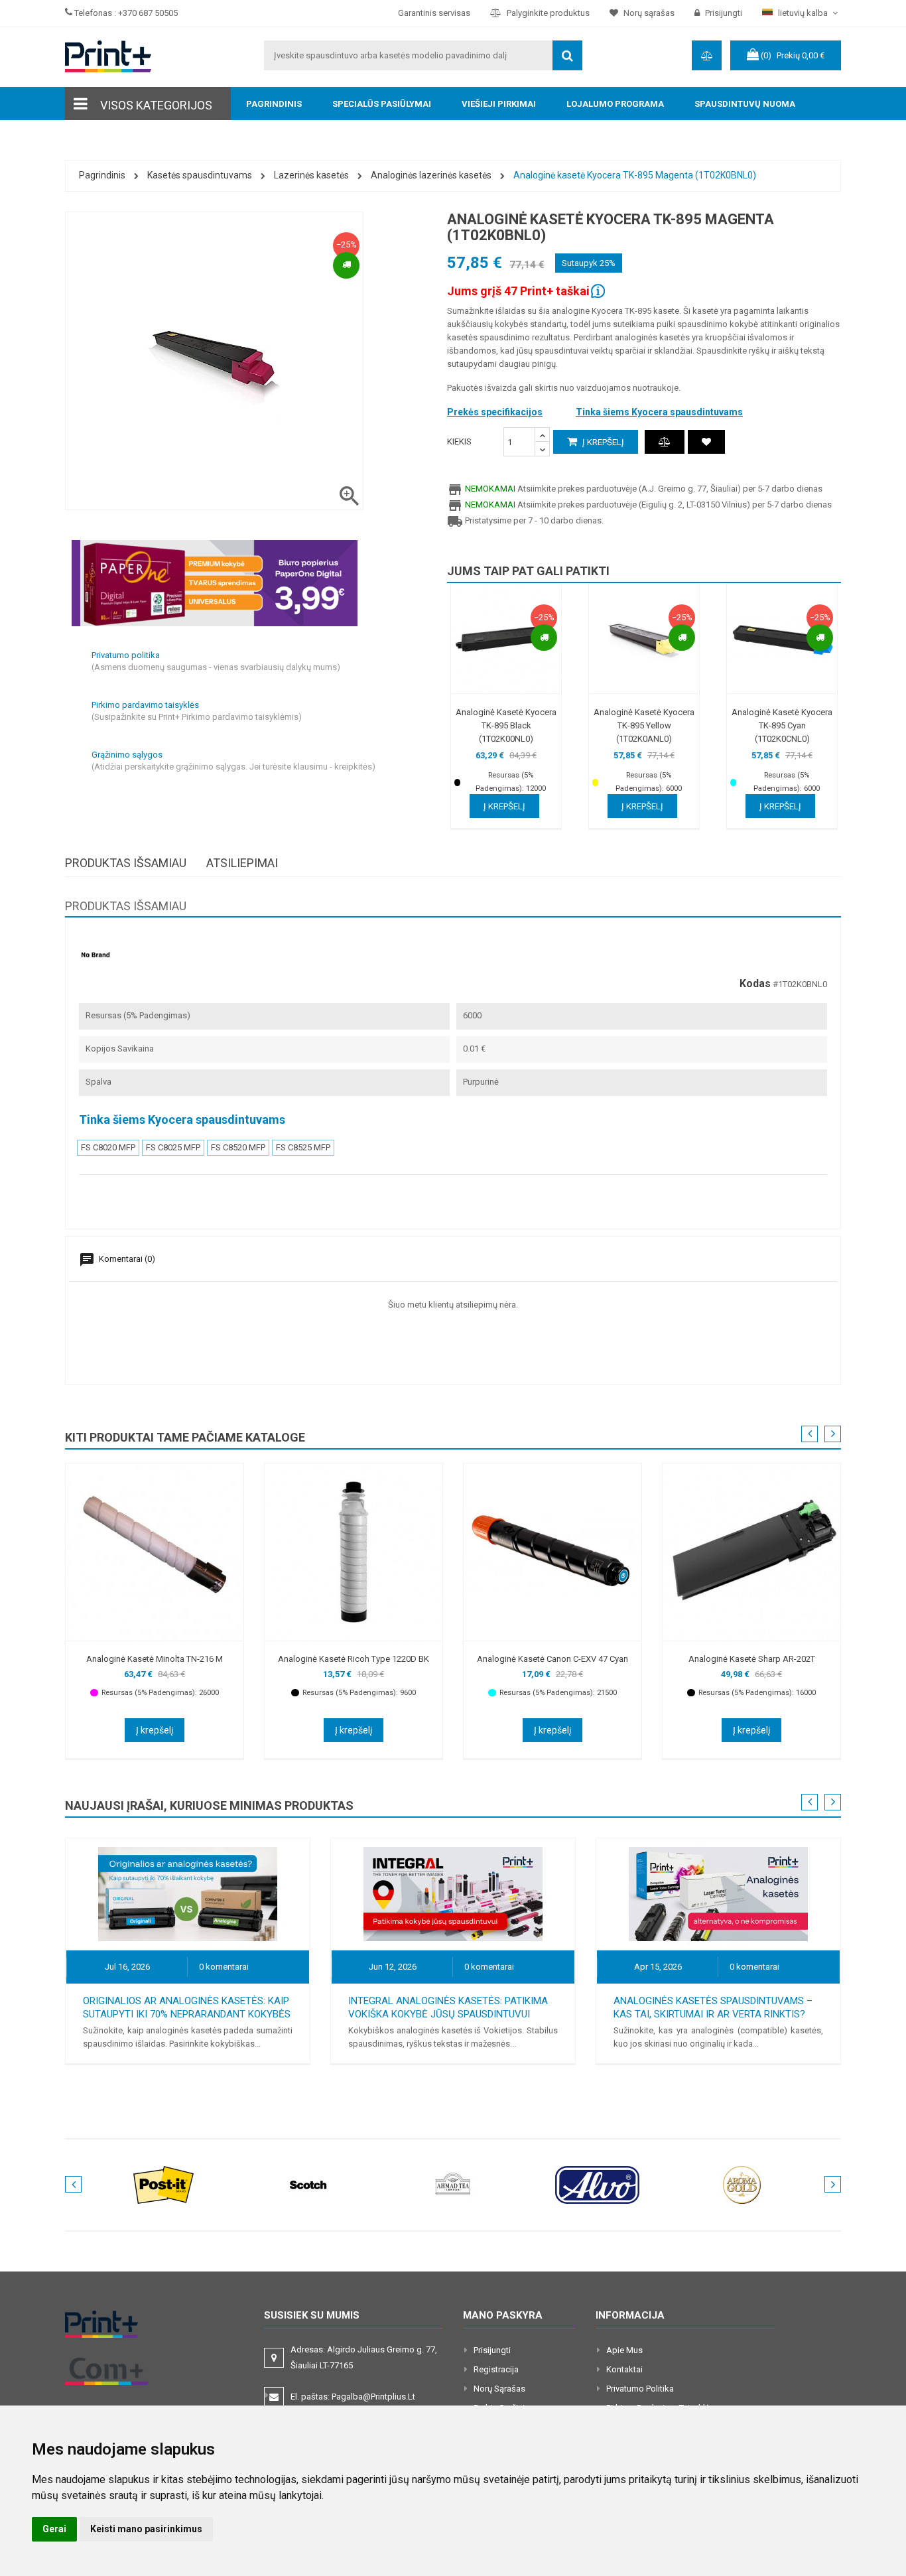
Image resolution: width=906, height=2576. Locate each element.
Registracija (496, 2369)
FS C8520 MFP (238, 1147)
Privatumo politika (640, 2389)
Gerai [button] (54, 2529)
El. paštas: (353, 2397)
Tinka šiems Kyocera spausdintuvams (659, 412)
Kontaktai (624, 2369)
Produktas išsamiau (126, 863)
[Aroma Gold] (742, 2184)
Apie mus (624, 2350)
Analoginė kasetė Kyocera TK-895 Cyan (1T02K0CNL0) (782, 725)
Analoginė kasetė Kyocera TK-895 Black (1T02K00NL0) (506, 725)
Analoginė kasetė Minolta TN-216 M (155, 1659)
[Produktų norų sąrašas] (706, 442)
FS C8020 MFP (108, 1147)
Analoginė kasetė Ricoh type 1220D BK (354, 1659)
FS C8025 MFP (173, 1147)
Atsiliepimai (242, 863)
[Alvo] (598, 2184)
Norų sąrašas (499, 2389)
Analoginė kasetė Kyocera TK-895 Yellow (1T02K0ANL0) (644, 725)
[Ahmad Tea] (453, 2184)
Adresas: (364, 2357)
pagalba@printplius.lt (373, 2397)
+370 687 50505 (148, 13)
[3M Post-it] (164, 2184)
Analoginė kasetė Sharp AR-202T (752, 1659)
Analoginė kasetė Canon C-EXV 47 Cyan (552, 1659)
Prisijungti (492, 2350)
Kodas (755, 984)
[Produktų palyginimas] (665, 442)
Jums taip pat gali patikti (528, 571)
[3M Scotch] (308, 2184)
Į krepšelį (602, 442)
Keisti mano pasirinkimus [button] (146, 2529)
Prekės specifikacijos (495, 412)
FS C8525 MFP (303, 1147)
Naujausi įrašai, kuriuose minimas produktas (209, 1805)
